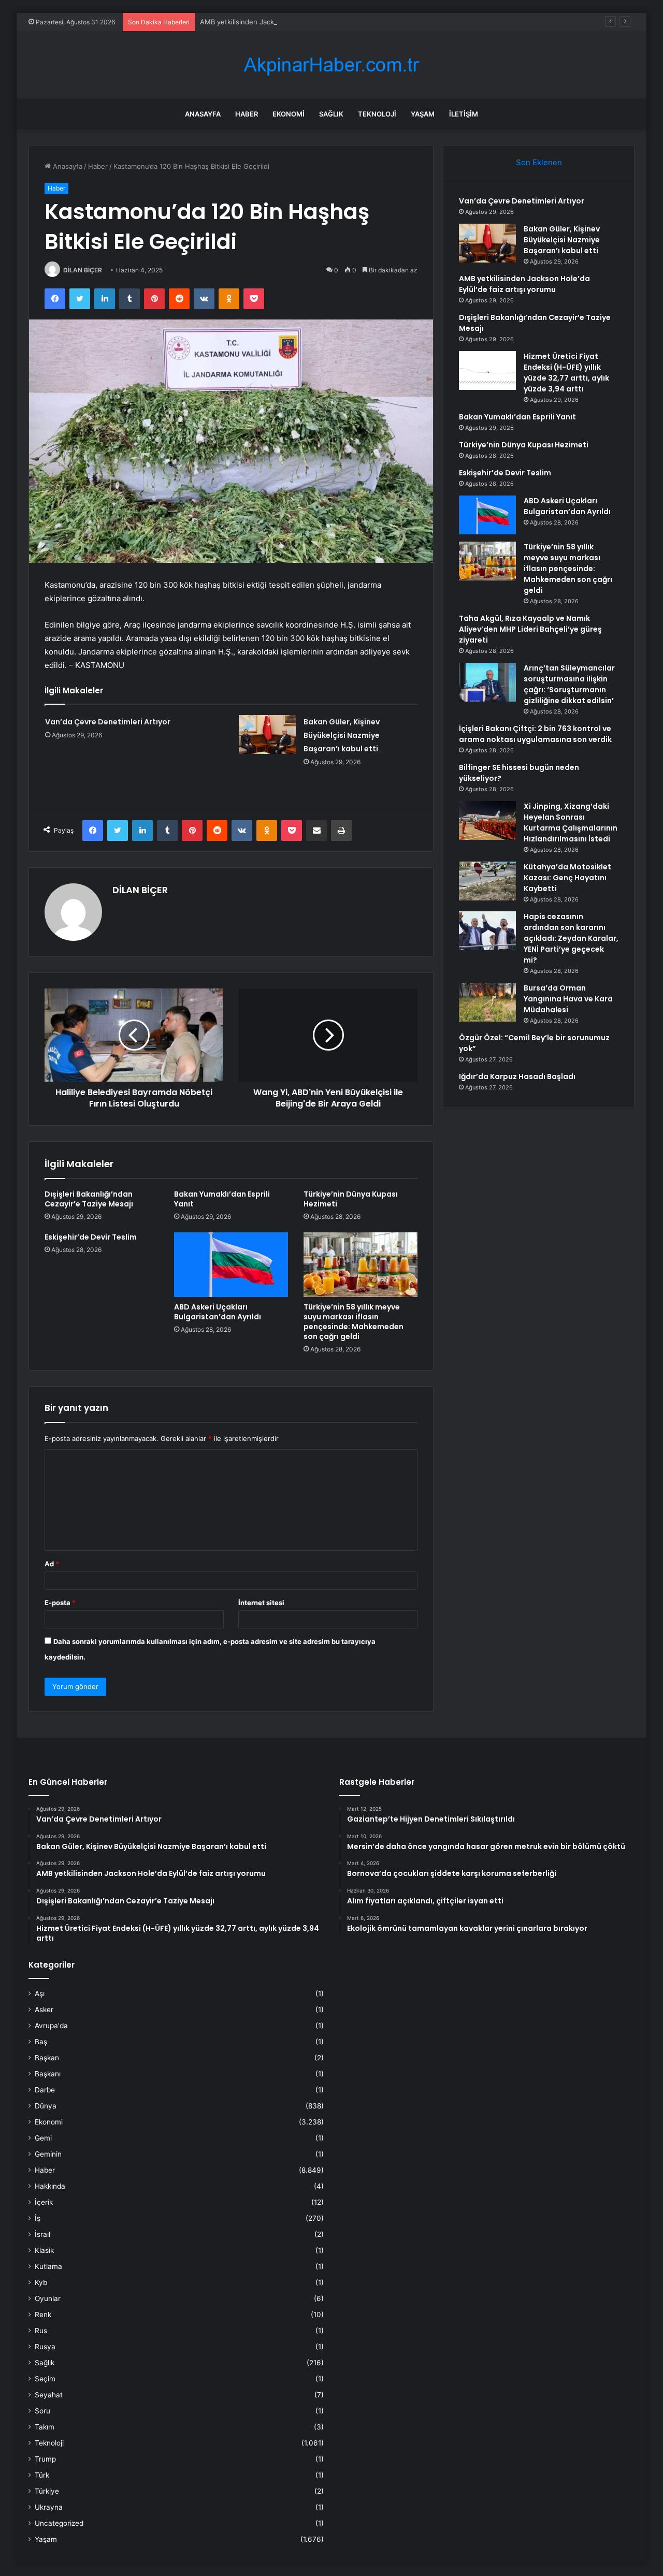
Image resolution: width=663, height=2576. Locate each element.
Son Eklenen (539, 162)
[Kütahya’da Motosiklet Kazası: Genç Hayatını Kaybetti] (487, 881)
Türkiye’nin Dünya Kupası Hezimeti (351, 1199)
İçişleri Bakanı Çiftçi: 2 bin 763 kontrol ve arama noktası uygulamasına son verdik (535, 734)
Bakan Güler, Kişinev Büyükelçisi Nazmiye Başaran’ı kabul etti (342, 735)
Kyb (41, 2282)
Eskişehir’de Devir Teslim (91, 1237)
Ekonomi (289, 114)
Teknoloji (377, 114)
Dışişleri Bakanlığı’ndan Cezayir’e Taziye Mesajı (89, 1199)
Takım (45, 2427)
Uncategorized (59, 2523)
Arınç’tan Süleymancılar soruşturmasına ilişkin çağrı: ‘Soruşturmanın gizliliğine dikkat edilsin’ (569, 684)
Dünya (46, 2106)
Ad (52, 1564)
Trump (45, 2459)
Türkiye (47, 2491)
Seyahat (49, 2395)
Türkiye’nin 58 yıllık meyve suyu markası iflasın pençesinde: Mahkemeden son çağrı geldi (354, 1322)
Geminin (48, 2154)
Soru (42, 2411)
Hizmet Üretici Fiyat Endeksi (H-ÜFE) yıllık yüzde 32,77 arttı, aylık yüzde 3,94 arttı (566, 373)
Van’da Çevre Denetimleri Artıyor (108, 722)
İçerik (44, 2202)
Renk (43, 2315)
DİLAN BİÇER (83, 270)
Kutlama (48, 2266)
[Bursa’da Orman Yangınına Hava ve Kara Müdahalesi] (487, 1002)
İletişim (464, 114)
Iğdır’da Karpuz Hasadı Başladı (517, 1076)
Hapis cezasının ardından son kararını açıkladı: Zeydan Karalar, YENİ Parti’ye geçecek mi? (571, 938)
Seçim (45, 2379)
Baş (41, 2042)
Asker (44, 2010)
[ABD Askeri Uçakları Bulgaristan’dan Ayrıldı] (231, 1264)
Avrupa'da (51, 2026)
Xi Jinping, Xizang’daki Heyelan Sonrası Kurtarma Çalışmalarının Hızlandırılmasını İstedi (571, 823)
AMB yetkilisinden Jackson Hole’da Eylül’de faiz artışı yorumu (297, 22)
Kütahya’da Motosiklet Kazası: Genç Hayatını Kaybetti (567, 878)
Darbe (45, 2090)
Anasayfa (203, 114)
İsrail (42, 2234)
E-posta (60, 1603)
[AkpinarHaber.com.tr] (331, 65)
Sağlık (331, 114)
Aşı (40, 1993)
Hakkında (50, 2186)
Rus (41, 2331)
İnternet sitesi (261, 1603)
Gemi (43, 2138)
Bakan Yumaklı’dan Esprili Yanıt (222, 1199)
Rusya (45, 2347)
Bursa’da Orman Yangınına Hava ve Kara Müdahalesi (568, 999)
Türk (42, 2475)
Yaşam (423, 114)
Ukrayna (49, 2507)
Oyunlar (48, 2298)
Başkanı (48, 2074)
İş (38, 2218)
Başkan (47, 2058)
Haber (247, 114)
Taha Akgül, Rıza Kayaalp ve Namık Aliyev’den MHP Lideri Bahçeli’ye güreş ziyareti (530, 629)
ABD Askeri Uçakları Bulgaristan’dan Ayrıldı (218, 1312)
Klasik (44, 2250)
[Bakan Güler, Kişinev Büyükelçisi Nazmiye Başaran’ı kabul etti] (267, 734)
